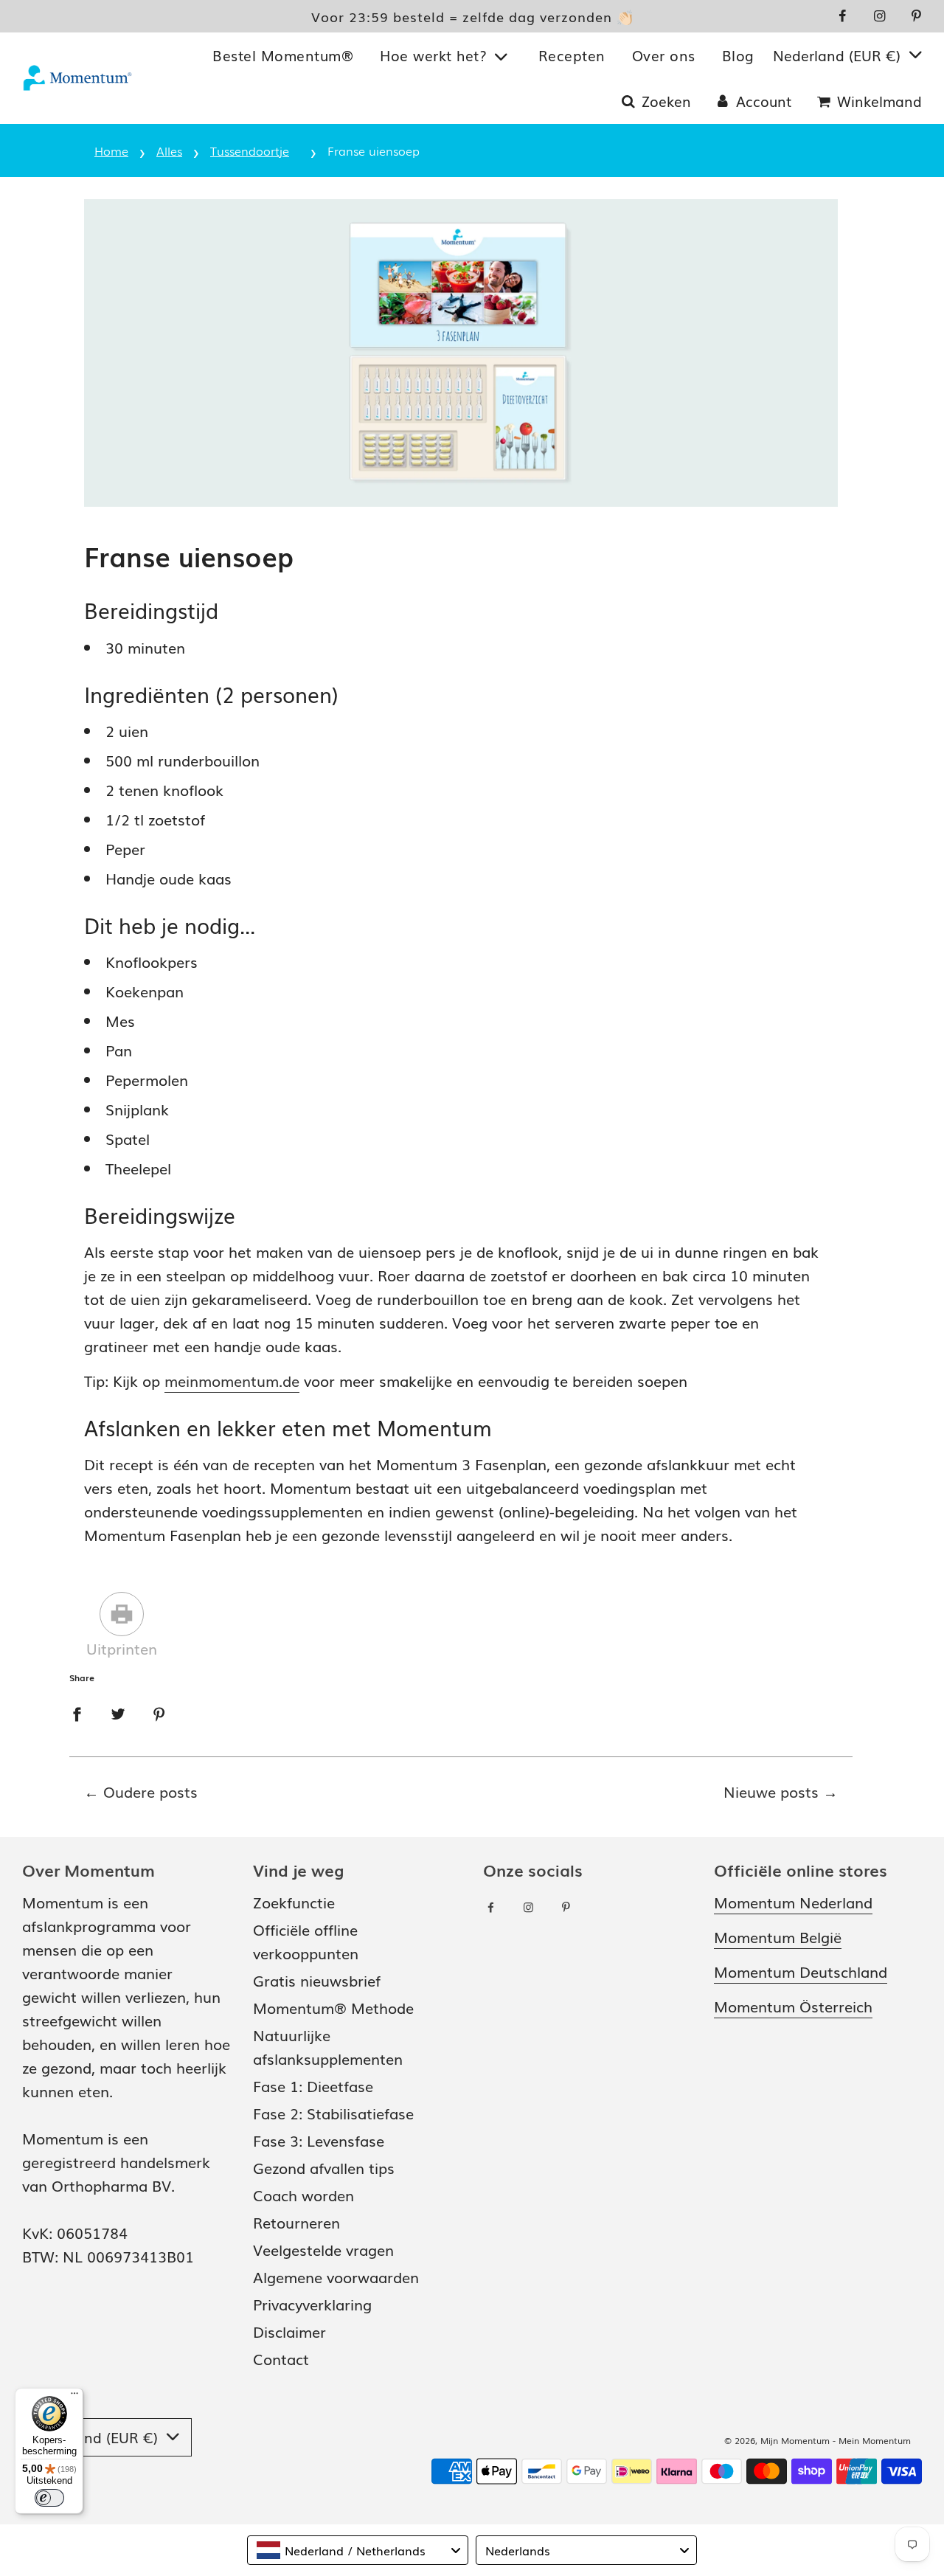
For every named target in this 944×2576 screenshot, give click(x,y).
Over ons (664, 55)
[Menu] (74, 2397)
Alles (169, 150)
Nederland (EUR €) (839, 55)
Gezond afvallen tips (324, 2167)
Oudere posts (150, 1791)
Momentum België (778, 1936)
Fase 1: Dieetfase (313, 2085)
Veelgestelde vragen (323, 2249)
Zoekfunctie (294, 1902)
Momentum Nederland (793, 1902)
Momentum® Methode (333, 2007)
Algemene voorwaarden (336, 2276)
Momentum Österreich (793, 2006)
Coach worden (303, 2195)
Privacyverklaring (312, 2304)
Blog (738, 55)
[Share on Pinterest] (159, 1711)
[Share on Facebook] (77, 1711)
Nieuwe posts (771, 1791)
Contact (281, 2358)
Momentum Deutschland (801, 1971)
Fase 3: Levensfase (319, 2140)
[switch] (49, 2498)
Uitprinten (122, 1648)
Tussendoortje (250, 150)
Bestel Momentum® (283, 55)
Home (111, 150)
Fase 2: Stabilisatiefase (333, 2113)
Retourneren (296, 2222)
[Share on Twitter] (118, 1711)
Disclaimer (289, 2331)
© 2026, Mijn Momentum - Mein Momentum (818, 2440)
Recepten (572, 55)
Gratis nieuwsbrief (317, 1980)
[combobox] (358, 2550)
